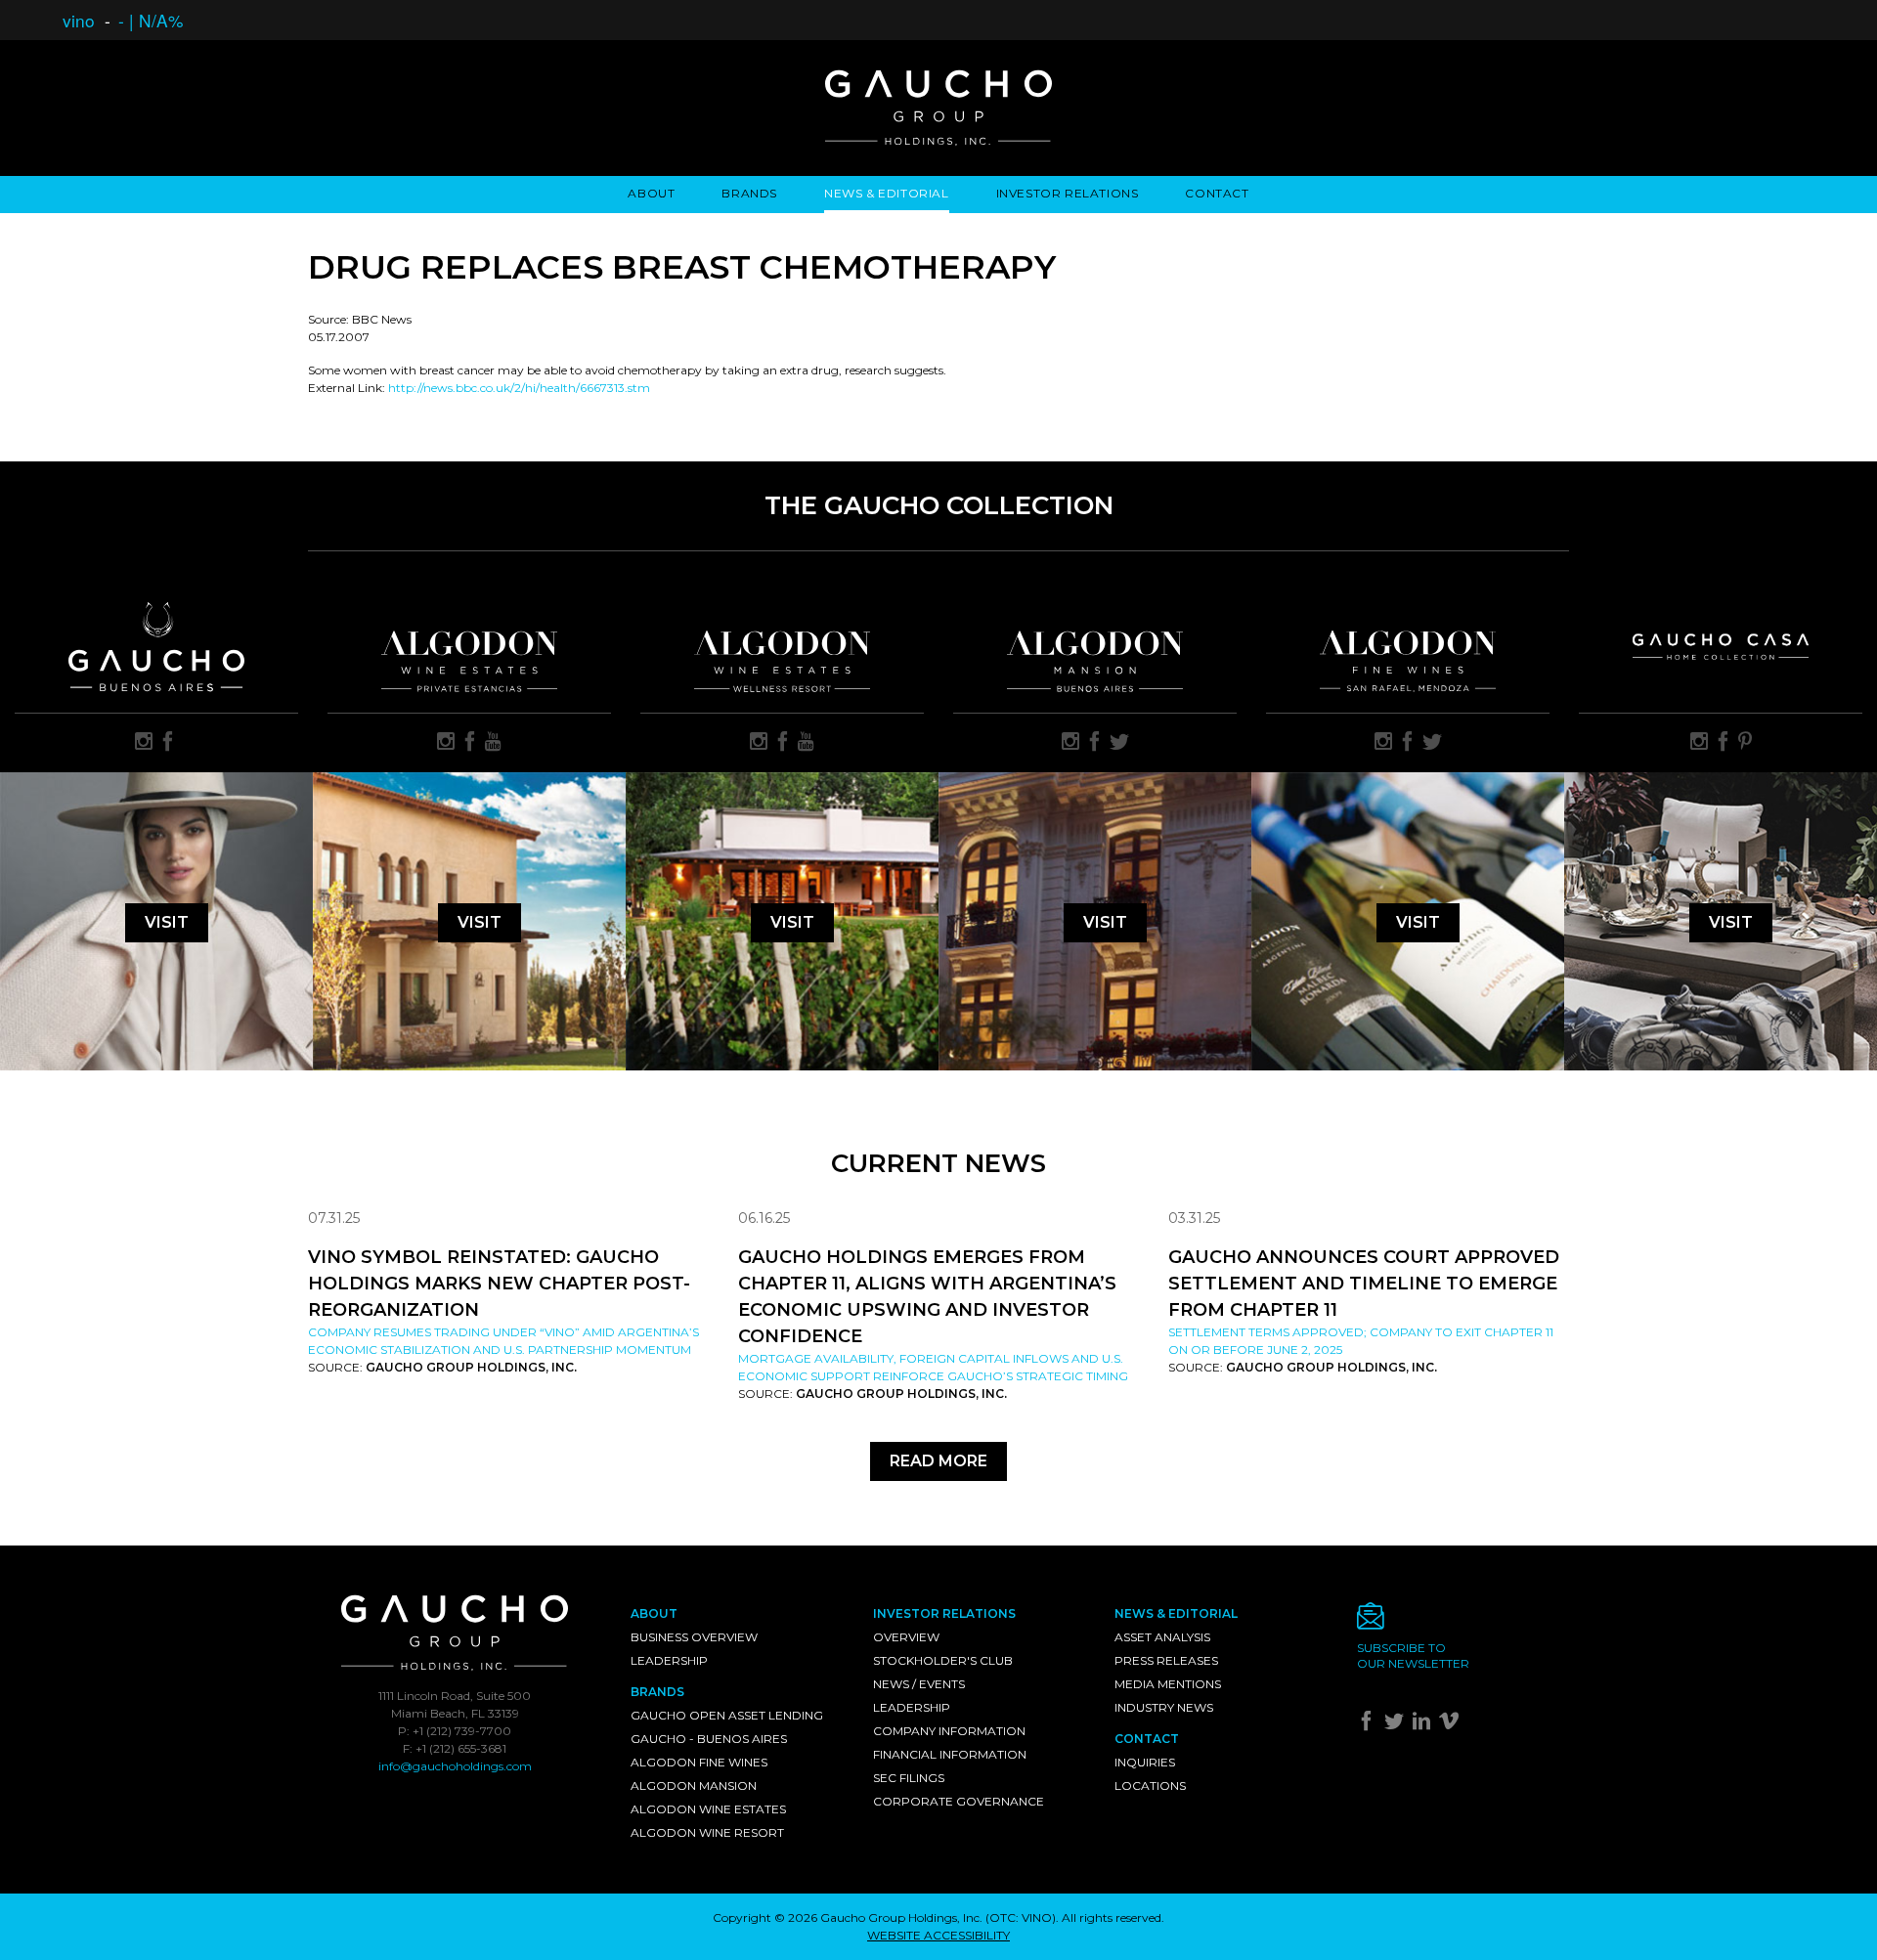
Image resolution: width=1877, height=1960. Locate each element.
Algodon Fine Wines (699, 1762)
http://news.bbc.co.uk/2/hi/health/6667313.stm (519, 388)
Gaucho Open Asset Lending (727, 1715)
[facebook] (168, 743)
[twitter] (1119, 743)
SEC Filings (909, 1778)
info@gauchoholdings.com (455, 1766)
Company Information (949, 1731)
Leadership (669, 1660)
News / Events (919, 1684)
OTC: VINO (1021, 1917)
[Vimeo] (1451, 1725)
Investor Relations (1068, 193)
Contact (1217, 193)
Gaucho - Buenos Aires (709, 1739)
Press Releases (1166, 1660)
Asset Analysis (1162, 1637)
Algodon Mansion (694, 1786)
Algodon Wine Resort (707, 1832)
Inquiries (1145, 1762)
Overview (906, 1637)
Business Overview (694, 1637)
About (651, 193)
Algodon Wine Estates (708, 1809)
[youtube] (493, 743)
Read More (938, 1461)
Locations (1150, 1786)
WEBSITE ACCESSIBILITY (938, 1935)
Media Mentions (1168, 1684)
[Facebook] (1369, 1725)
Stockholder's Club (943, 1660)
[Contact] (1463, 1621)
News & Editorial (887, 193)
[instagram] (144, 743)
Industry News (1164, 1707)
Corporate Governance (959, 1801)
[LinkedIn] (1424, 1725)
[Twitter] (1397, 1725)
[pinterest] (1745, 743)
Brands (749, 193)
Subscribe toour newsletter (1413, 1655)
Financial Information (950, 1754)
